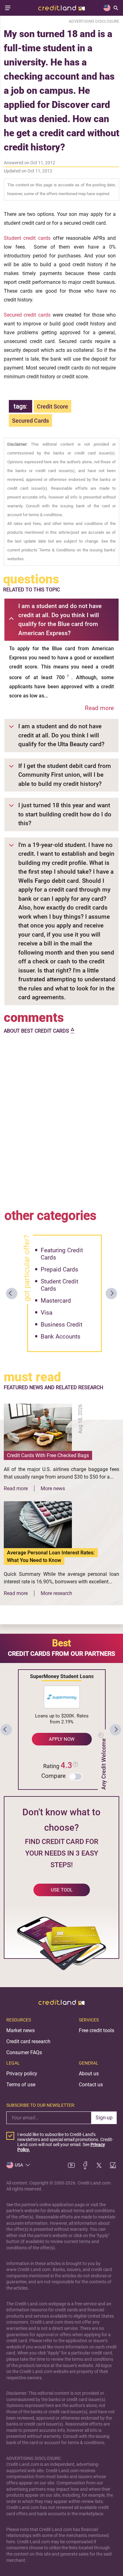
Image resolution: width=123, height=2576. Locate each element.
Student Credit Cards (59, 1285)
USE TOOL (62, 1890)
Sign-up (104, 2118)
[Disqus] (62, 1120)
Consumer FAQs (24, 2052)
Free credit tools (97, 2030)
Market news (20, 2030)
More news (53, 1488)
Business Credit (61, 1325)
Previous (12, 1294)
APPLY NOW (62, 1739)
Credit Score (53, 406)
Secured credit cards (27, 315)
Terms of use (21, 2085)
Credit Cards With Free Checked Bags (48, 1455)
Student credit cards (27, 238)
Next (111, 1294)
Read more (99, 708)
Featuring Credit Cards (62, 1254)
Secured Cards (30, 421)
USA (19, 2165)
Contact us (91, 2085)
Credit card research (28, 2041)
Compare (53, 1776)
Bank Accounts (61, 1336)
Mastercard (56, 1301)
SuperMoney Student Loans (62, 1676)
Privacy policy (22, 2074)
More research (56, 1593)
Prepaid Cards (59, 1269)
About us (89, 2074)
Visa (47, 1313)
